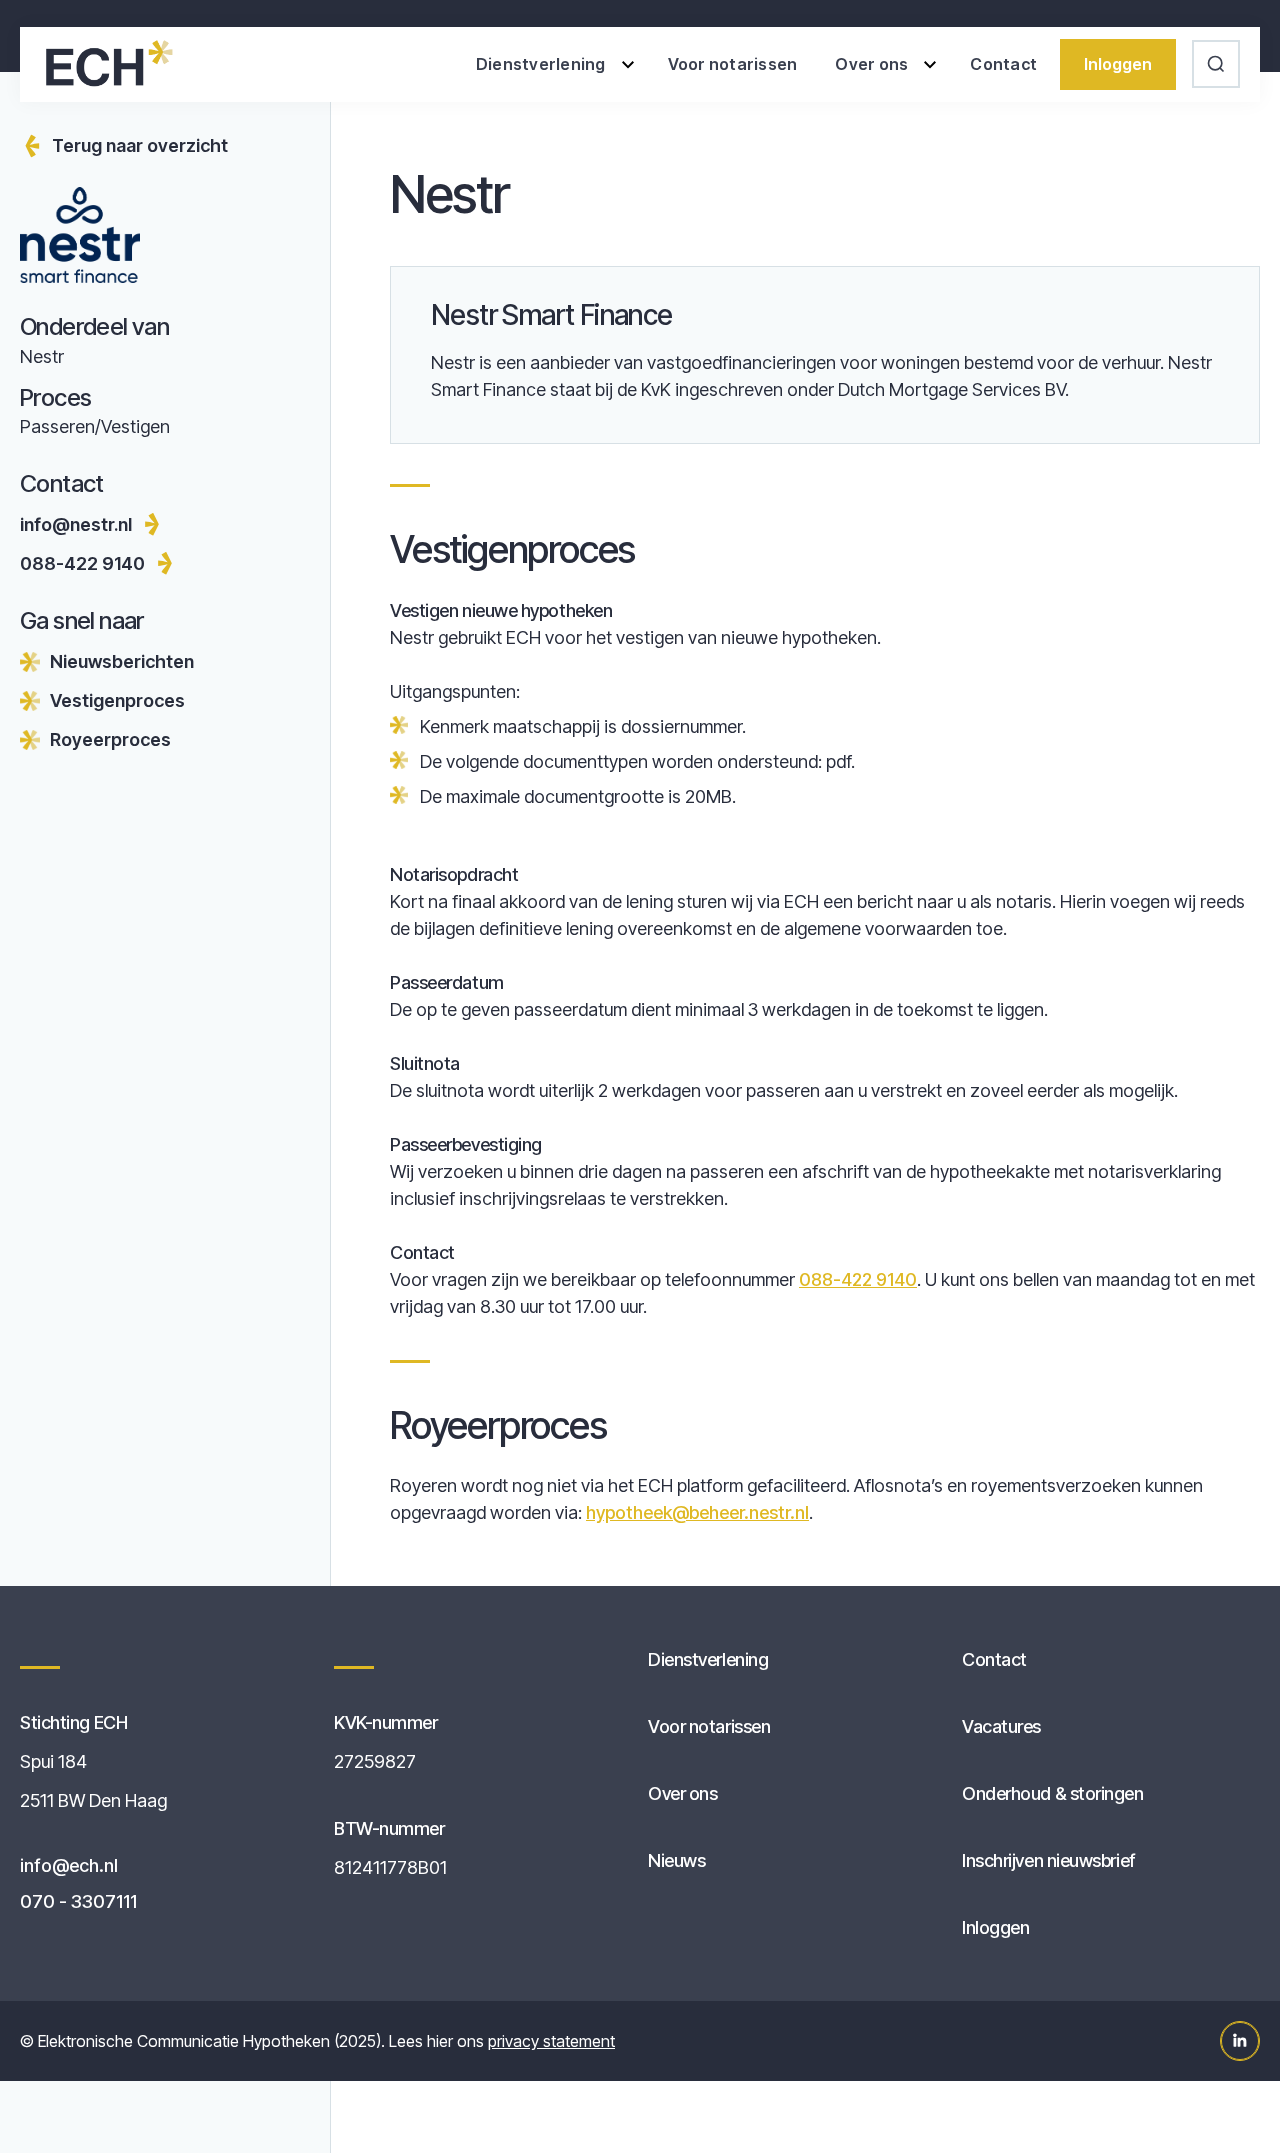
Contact (1003, 64)
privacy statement (551, 2041)
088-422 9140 (858, 1279)
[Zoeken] (1218, 64)
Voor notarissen (733, 64)
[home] (107, 64)
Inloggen (1118, 64)
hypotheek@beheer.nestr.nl (697, 1512)
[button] (553, 64)
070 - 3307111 (78, 1901)
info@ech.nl (69, 1865)
